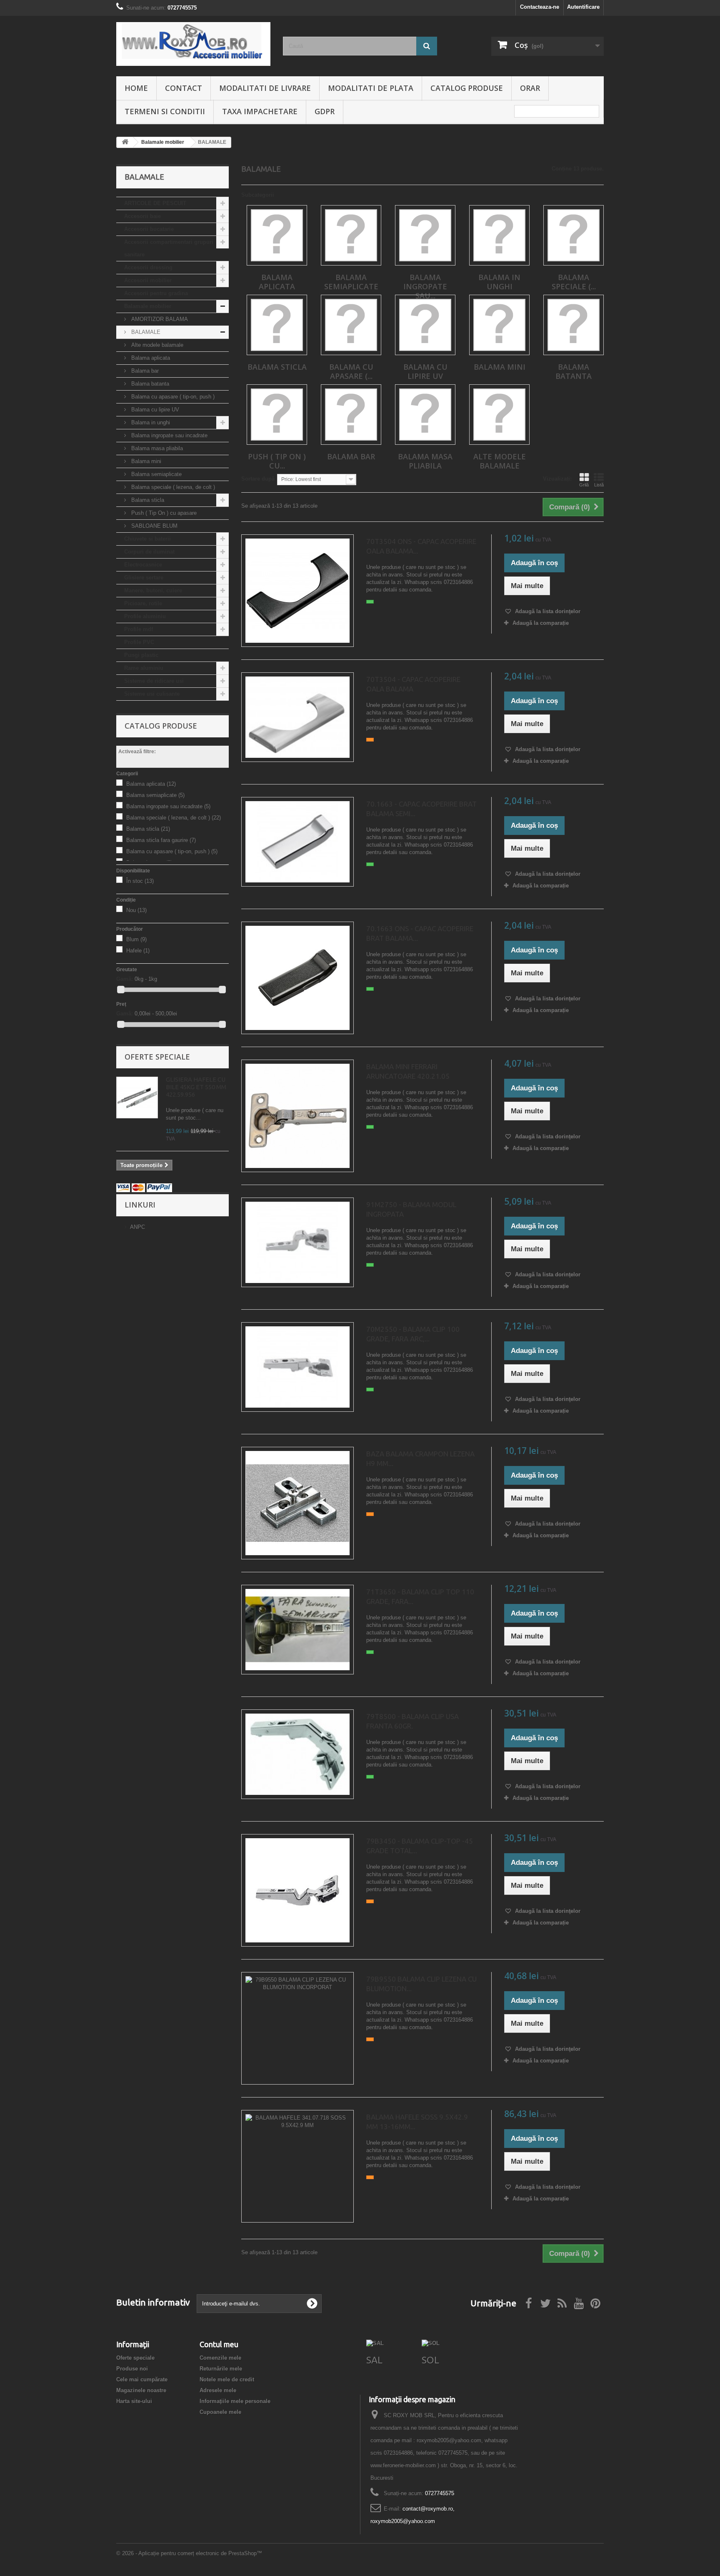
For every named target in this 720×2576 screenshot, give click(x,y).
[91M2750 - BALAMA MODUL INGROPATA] (297, 1242)
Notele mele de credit (227, 2379)
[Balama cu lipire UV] (425, 325)
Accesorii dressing (148, 267)
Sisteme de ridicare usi (154, 681)
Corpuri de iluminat (149, 552)
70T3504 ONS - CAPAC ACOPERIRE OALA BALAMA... (421, 546)
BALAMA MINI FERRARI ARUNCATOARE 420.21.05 (408, 1071)
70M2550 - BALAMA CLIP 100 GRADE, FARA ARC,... (413, 1334)
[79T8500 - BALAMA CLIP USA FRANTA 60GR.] (297, 1754)
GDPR (325, 111)
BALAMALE (145, 332)
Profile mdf (139, 629)
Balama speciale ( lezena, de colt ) (172, 487)
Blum (136, 939)
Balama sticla (147, 500)
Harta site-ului (134, 2401)
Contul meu (219, 2344)
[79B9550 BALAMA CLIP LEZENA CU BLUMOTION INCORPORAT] (297, 2028)
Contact (184, 88)
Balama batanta (149, 384)
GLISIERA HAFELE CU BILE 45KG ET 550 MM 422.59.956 (196, 1087)
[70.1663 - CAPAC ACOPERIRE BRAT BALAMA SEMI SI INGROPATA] (297, 842)
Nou (136, 910)
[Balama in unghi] (499, 235)
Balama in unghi (150, 422)
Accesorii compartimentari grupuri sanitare (169, 248)
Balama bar (144, 371)
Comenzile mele (220, 2358)
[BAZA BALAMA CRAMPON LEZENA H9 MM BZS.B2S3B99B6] (297, 1503)
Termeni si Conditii (165, 111)
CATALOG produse (467, 88)
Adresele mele (218, 2390)
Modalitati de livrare (265, 88)
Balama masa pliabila (156, 448)
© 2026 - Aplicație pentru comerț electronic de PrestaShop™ (189, 2553)
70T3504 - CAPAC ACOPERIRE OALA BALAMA (413, 684)
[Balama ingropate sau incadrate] (425, 235)
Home (136, 88)
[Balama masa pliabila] (425, 415)
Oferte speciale (157, 1057)
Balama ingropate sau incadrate (169, 435)
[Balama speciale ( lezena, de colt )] (574, 235)
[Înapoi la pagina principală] (125, 142)
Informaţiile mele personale (235, 2401)
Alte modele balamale (156, 345)
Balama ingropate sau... (425, 286)
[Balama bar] (351, 415)
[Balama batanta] (574, 325)
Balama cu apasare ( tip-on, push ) (172, 397)
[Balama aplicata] (277, 235)
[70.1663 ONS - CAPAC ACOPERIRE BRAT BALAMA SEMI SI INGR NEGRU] (297, 978)
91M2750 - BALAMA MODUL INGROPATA (411, 1209)
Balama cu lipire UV (154, 410)
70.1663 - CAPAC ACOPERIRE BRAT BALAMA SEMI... (421, 809)
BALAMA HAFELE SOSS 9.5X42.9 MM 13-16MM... (417, 2122)
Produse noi (132, 2369)
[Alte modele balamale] (499, 415)
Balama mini (145, 461)
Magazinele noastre (141, 2390)
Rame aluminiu (144, 668)
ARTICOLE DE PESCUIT (155, 203)
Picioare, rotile (143, 603)
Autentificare (583, 7)
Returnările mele (221, 2369)
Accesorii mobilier (148, 280)
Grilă (584, 485)
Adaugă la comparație (541, 623)
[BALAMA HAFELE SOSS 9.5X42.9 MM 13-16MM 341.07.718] (297, 2166)
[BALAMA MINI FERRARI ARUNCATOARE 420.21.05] (297, 1116)
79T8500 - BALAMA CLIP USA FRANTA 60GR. (412, 1721)
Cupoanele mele (220, 2412)
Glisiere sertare (144, 578)
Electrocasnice (143, 565)
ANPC (137, 1227)
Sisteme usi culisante (152, 694)
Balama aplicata (150, 358)
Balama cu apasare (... (351, 371)
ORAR (530, 88)
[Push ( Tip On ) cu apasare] (277, 415)
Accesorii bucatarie (149, 229)
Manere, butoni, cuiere (153, 590)
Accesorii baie (142, 216)
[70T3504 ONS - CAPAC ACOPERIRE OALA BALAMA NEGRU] (297, 591)
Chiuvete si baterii (147, 539)
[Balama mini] (499, 325)
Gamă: (125, 979)
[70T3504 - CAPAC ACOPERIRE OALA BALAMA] (297, 717)
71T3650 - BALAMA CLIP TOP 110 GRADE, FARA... (420, 1596)
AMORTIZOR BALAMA (159, 319)
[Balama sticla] (277, 325)
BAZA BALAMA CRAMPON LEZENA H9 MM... (420, 1458)
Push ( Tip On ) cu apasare (163, 513)
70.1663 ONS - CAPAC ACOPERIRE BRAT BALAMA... (420, 933)
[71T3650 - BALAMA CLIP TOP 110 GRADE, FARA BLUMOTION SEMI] (297, 1630)
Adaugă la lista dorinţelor (547, 611)
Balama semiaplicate (156, 474)
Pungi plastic (141, 655)
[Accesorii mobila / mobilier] (193, 44)
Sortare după (258, 479)
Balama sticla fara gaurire (161, 840)
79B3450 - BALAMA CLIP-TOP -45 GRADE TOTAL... (420, 1846)
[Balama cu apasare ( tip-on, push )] (351, 325)
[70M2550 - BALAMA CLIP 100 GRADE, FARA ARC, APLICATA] (297, 1367)
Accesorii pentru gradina (156, 293)
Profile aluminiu (145, 616)
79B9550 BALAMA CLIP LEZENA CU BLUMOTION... (421, 1984)
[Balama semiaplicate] (351, 235)
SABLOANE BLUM (154, 526)
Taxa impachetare (260, 111)
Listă (599, 485)
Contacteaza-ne (540, 7)
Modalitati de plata (371, 88)
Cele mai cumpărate (142, 2379)
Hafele (138, 951)
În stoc (140, 881)
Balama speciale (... (574, 282)
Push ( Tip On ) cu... (277, 461)
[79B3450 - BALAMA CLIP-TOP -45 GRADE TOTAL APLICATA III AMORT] (297, 1890)
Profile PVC (139, 642)
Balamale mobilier (148, 306)
